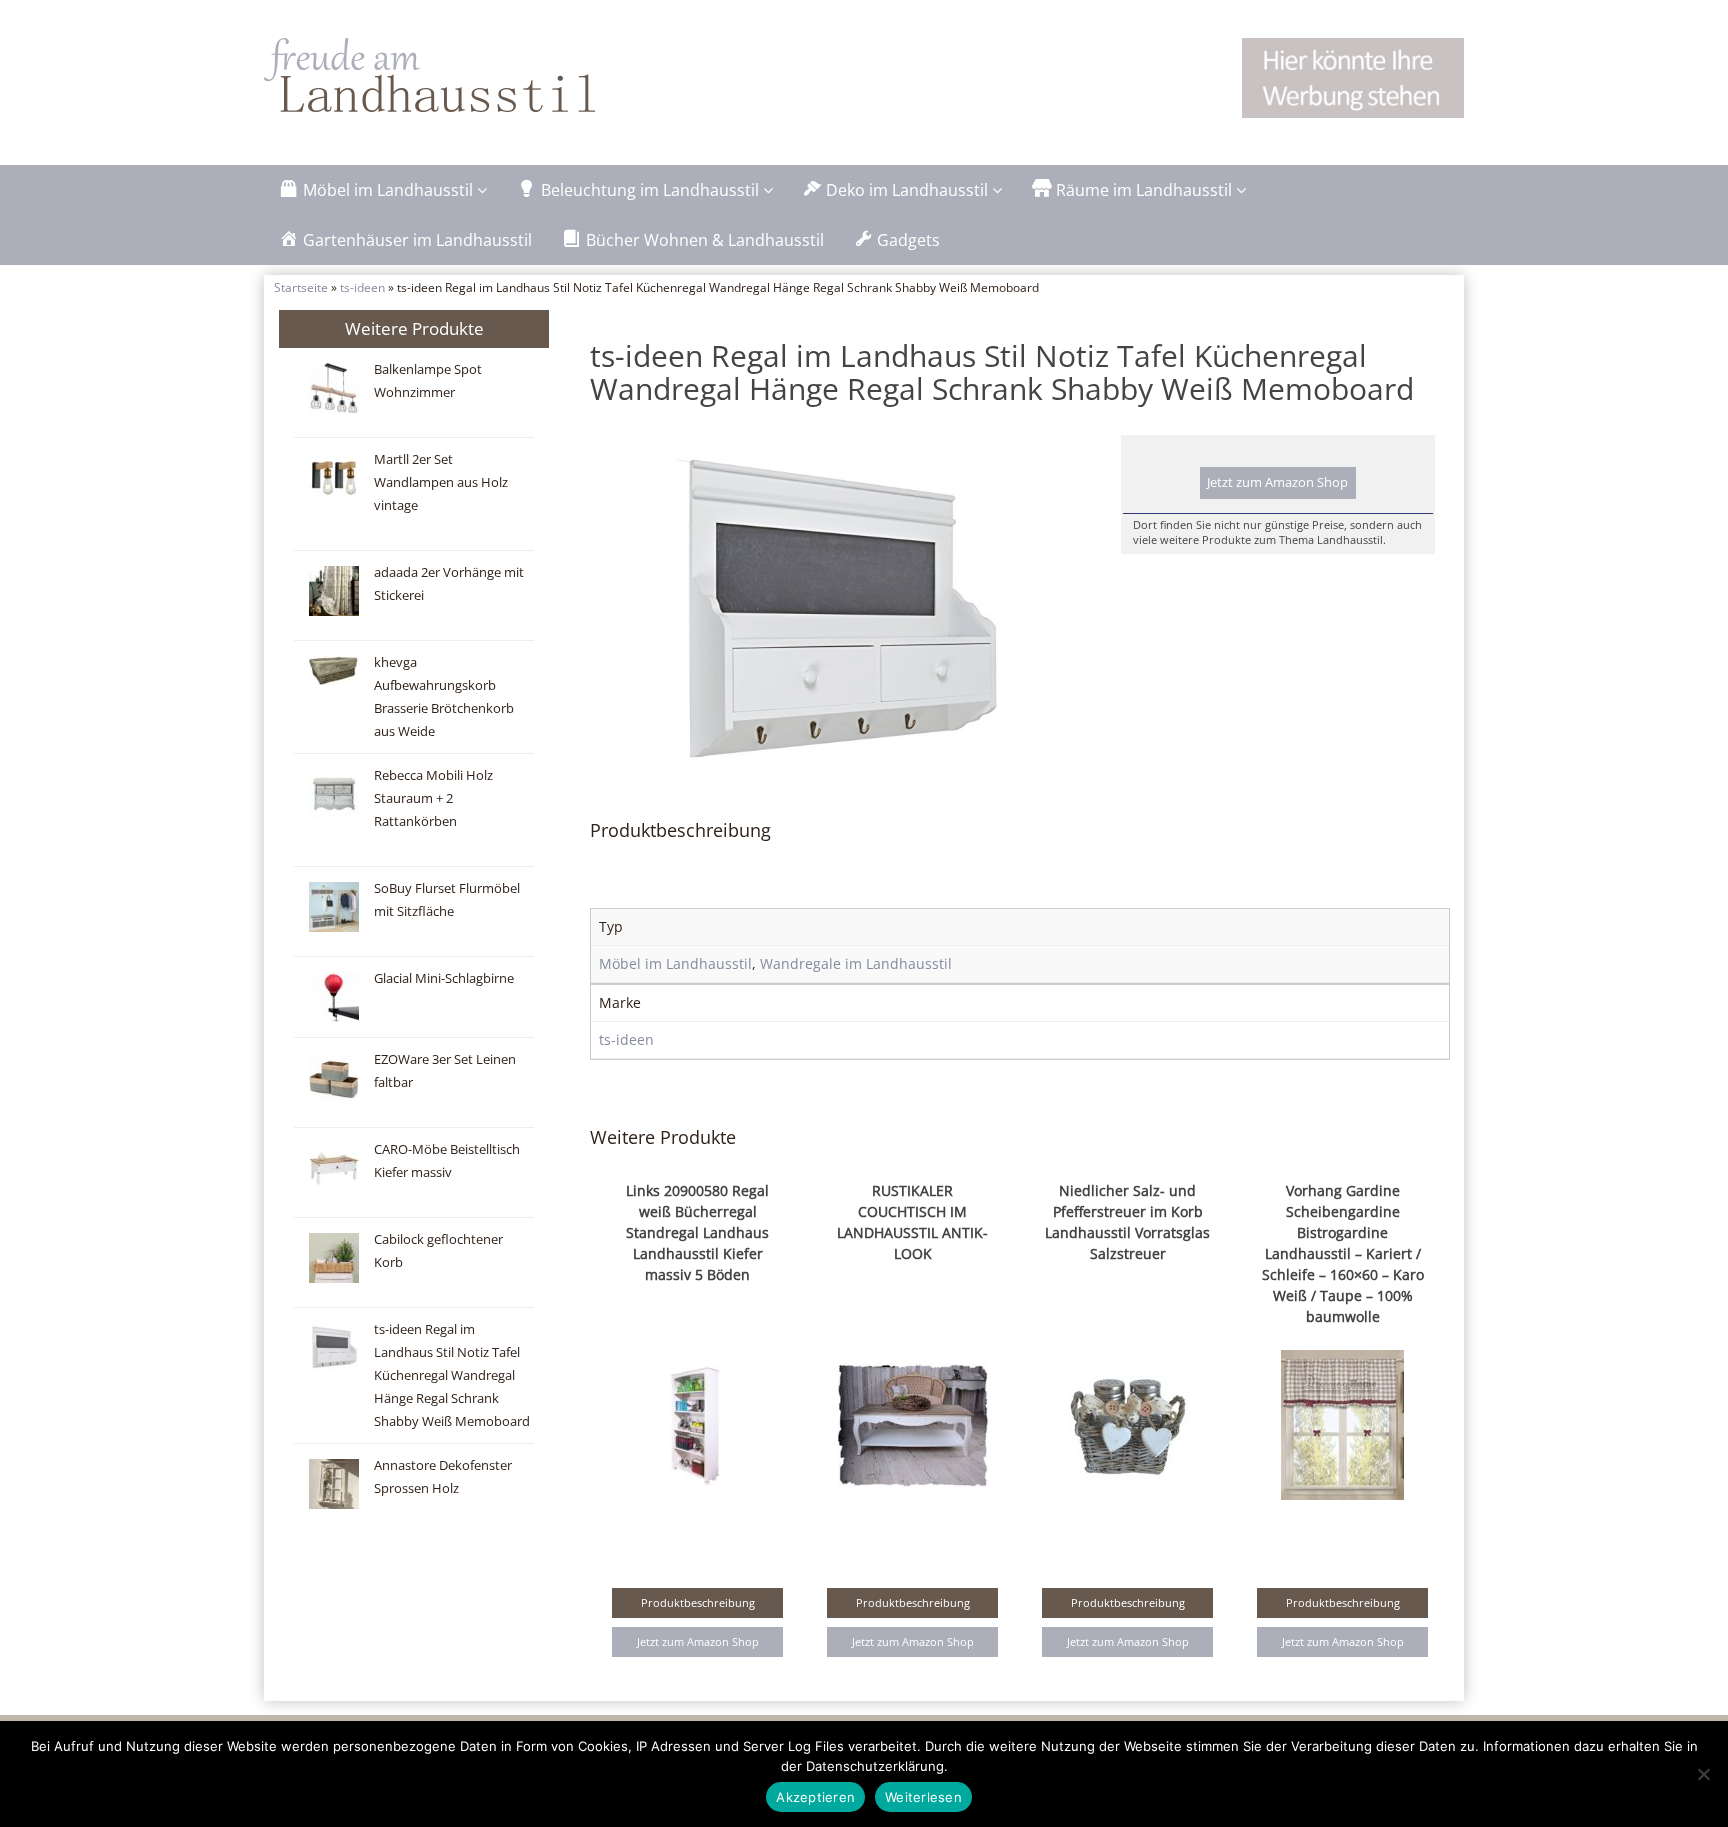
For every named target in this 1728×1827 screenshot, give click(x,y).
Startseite (301, 287)
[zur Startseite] (514, 75)
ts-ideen (362, 287)
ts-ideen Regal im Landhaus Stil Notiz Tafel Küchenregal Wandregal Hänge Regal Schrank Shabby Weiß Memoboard (452, 1375)
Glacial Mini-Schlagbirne (444, 978)
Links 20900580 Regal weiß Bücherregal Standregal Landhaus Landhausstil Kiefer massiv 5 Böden (697, 1232)
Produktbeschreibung (698, 1602)
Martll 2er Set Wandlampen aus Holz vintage (441, 482)
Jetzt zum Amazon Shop (1277, 482)
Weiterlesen (923, 1797)
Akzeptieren (815, 1797)
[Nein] (1703, 1774)
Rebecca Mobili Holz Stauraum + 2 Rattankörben (433, 798)
